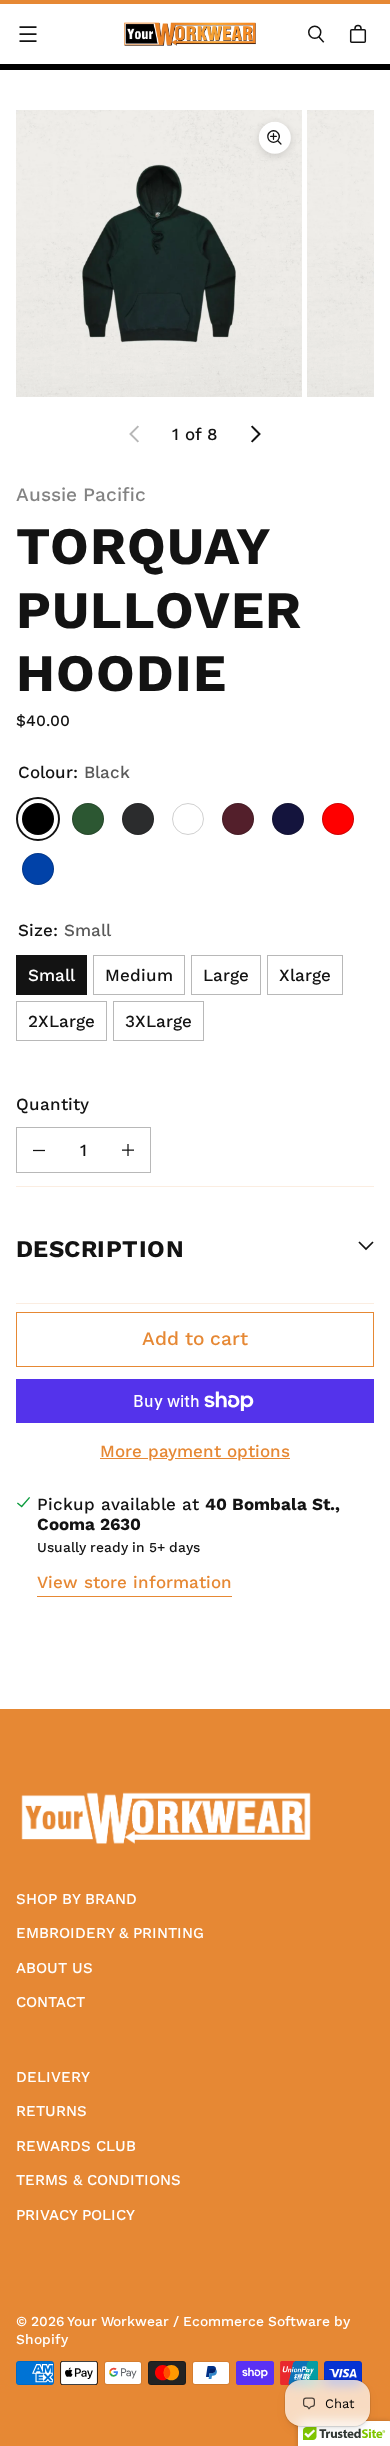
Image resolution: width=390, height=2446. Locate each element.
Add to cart (195, 1338)
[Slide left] (135, 434)
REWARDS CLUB (76, 2146)
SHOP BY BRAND (76, 1899)
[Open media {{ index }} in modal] (159, 253)
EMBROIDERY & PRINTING (110, 1933)
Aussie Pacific (81, 494)
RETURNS (51, 2111)
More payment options (195, 1451)
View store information (134, 1582)
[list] (195, 253)
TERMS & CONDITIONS (98, 2180)
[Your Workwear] (190, 34)
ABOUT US (54, 1968)
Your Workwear (118, 2321)
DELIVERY (53, 2077)
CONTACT (50, 2002)
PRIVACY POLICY (75, 2215)
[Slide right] (255, 434)
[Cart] (361, 34)
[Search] (316, 34)
